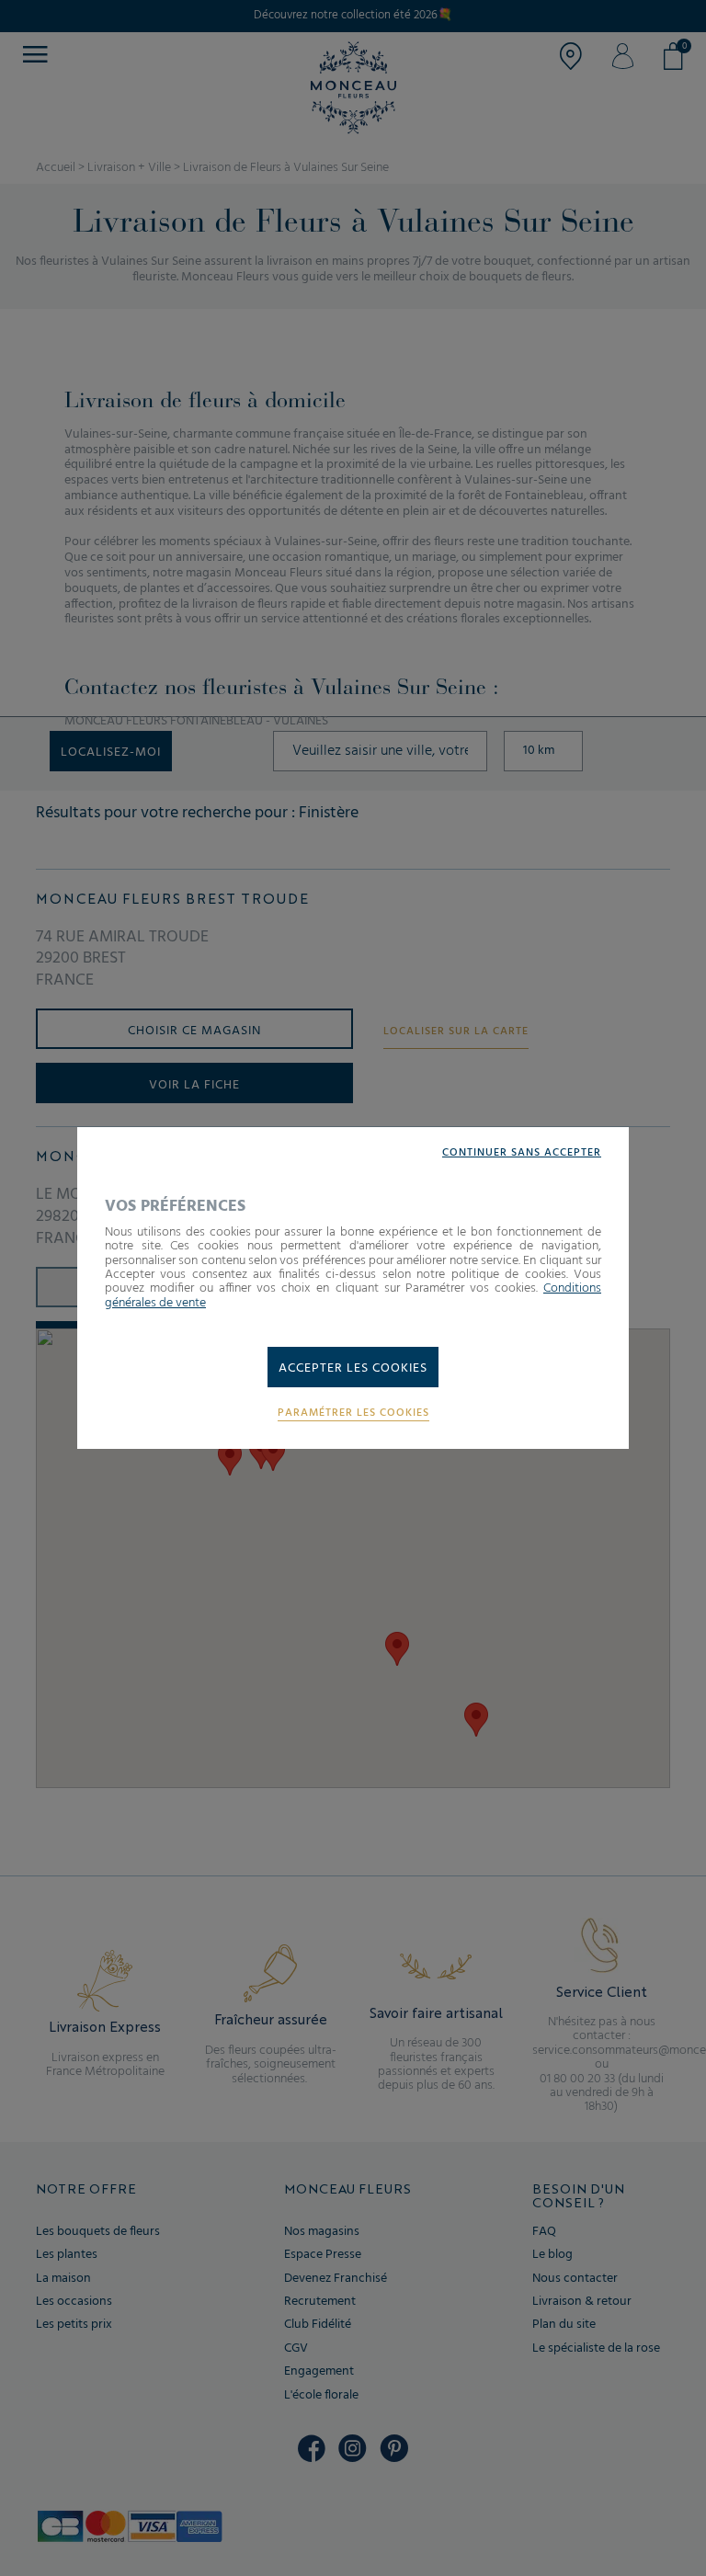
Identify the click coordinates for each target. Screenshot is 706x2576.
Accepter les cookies (353, 1368)
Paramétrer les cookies (353, 1413)
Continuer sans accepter (522, 1153)
